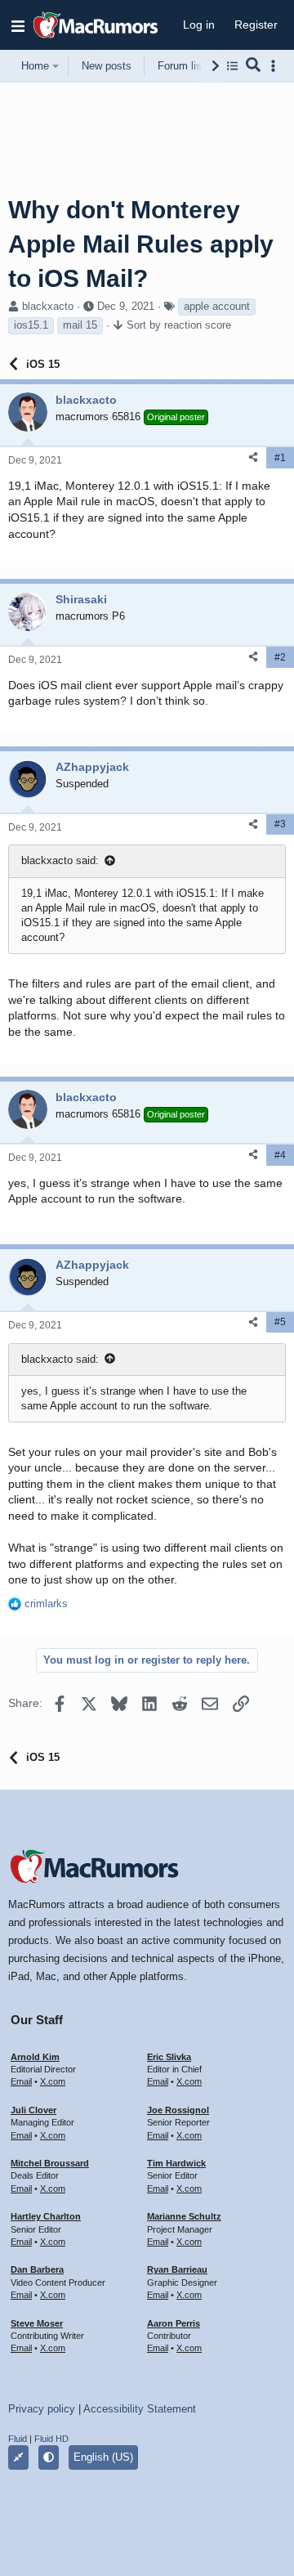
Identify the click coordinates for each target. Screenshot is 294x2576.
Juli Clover (33, 2110)
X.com (53, 2081)
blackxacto (48, 306)
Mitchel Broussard (50, 2163)
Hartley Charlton (46, 2216)
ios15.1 (31, 325)
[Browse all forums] (232, 66)
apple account (217, 306)
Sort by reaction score (179, 325)
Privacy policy (42, 2409)
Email (21, 2081)
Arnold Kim (35, 2057)
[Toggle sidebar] (276, 66)
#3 (280, 824)
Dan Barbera (37, 2269)
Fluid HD (51, 2439)
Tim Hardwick (176, 2163)
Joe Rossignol (178, 2110)
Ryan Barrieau (177, 2269)
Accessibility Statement (140, 2409)
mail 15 (80, 325)
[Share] (253, 457)
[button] (18, 25)
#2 (280, 657)
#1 (280, 458)
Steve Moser (37, 2323)
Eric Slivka (169, 2057)
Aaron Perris (174, 2323)
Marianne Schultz (184, 2216)
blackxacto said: (60, 860)
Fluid (18, 2439)
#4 (280, 1155)
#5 (280, 1322)
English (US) (103, 2457)
